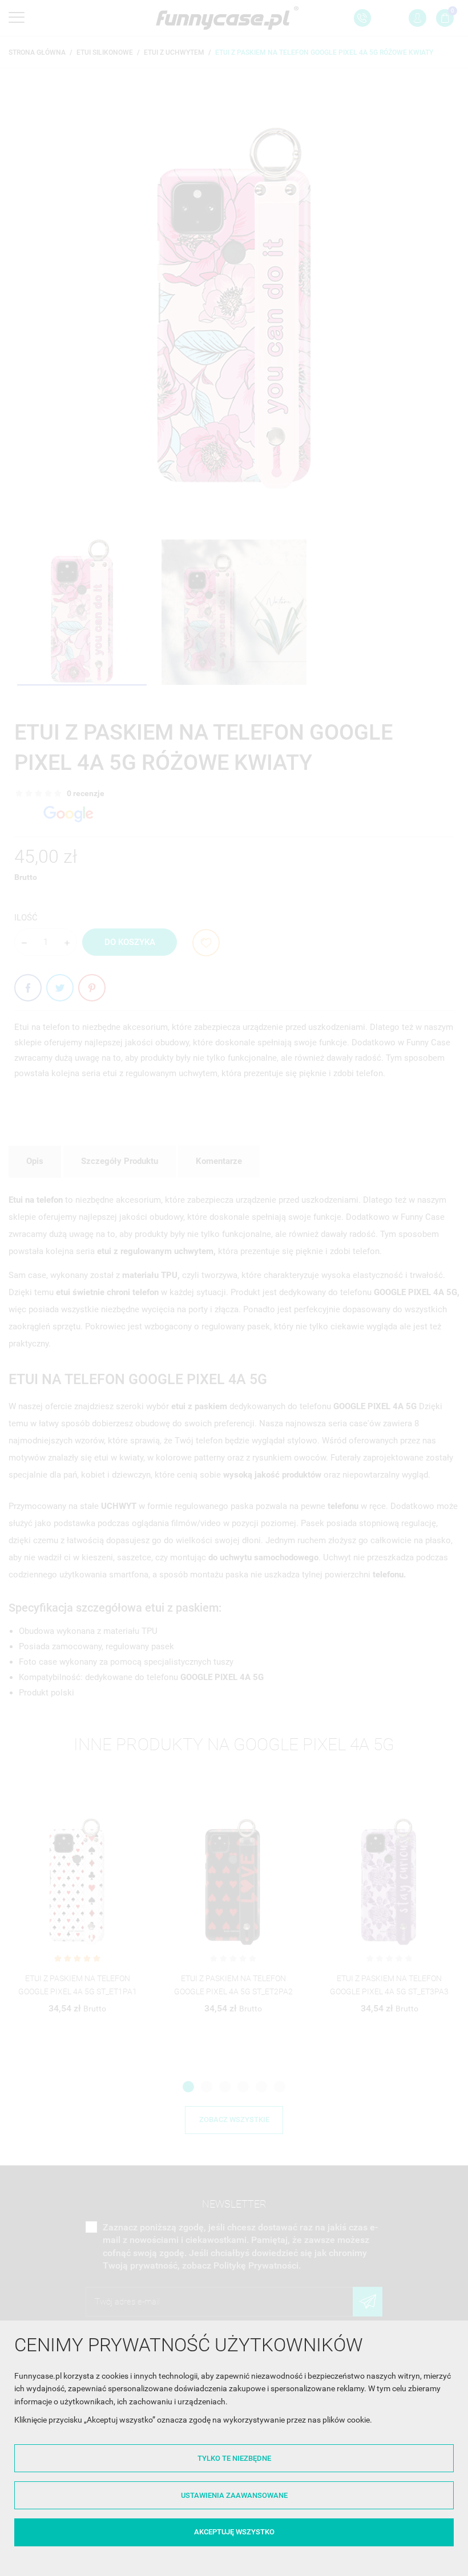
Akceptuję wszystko (234, 2532)
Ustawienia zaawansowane (234, 2495)
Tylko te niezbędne (234, 2458)
